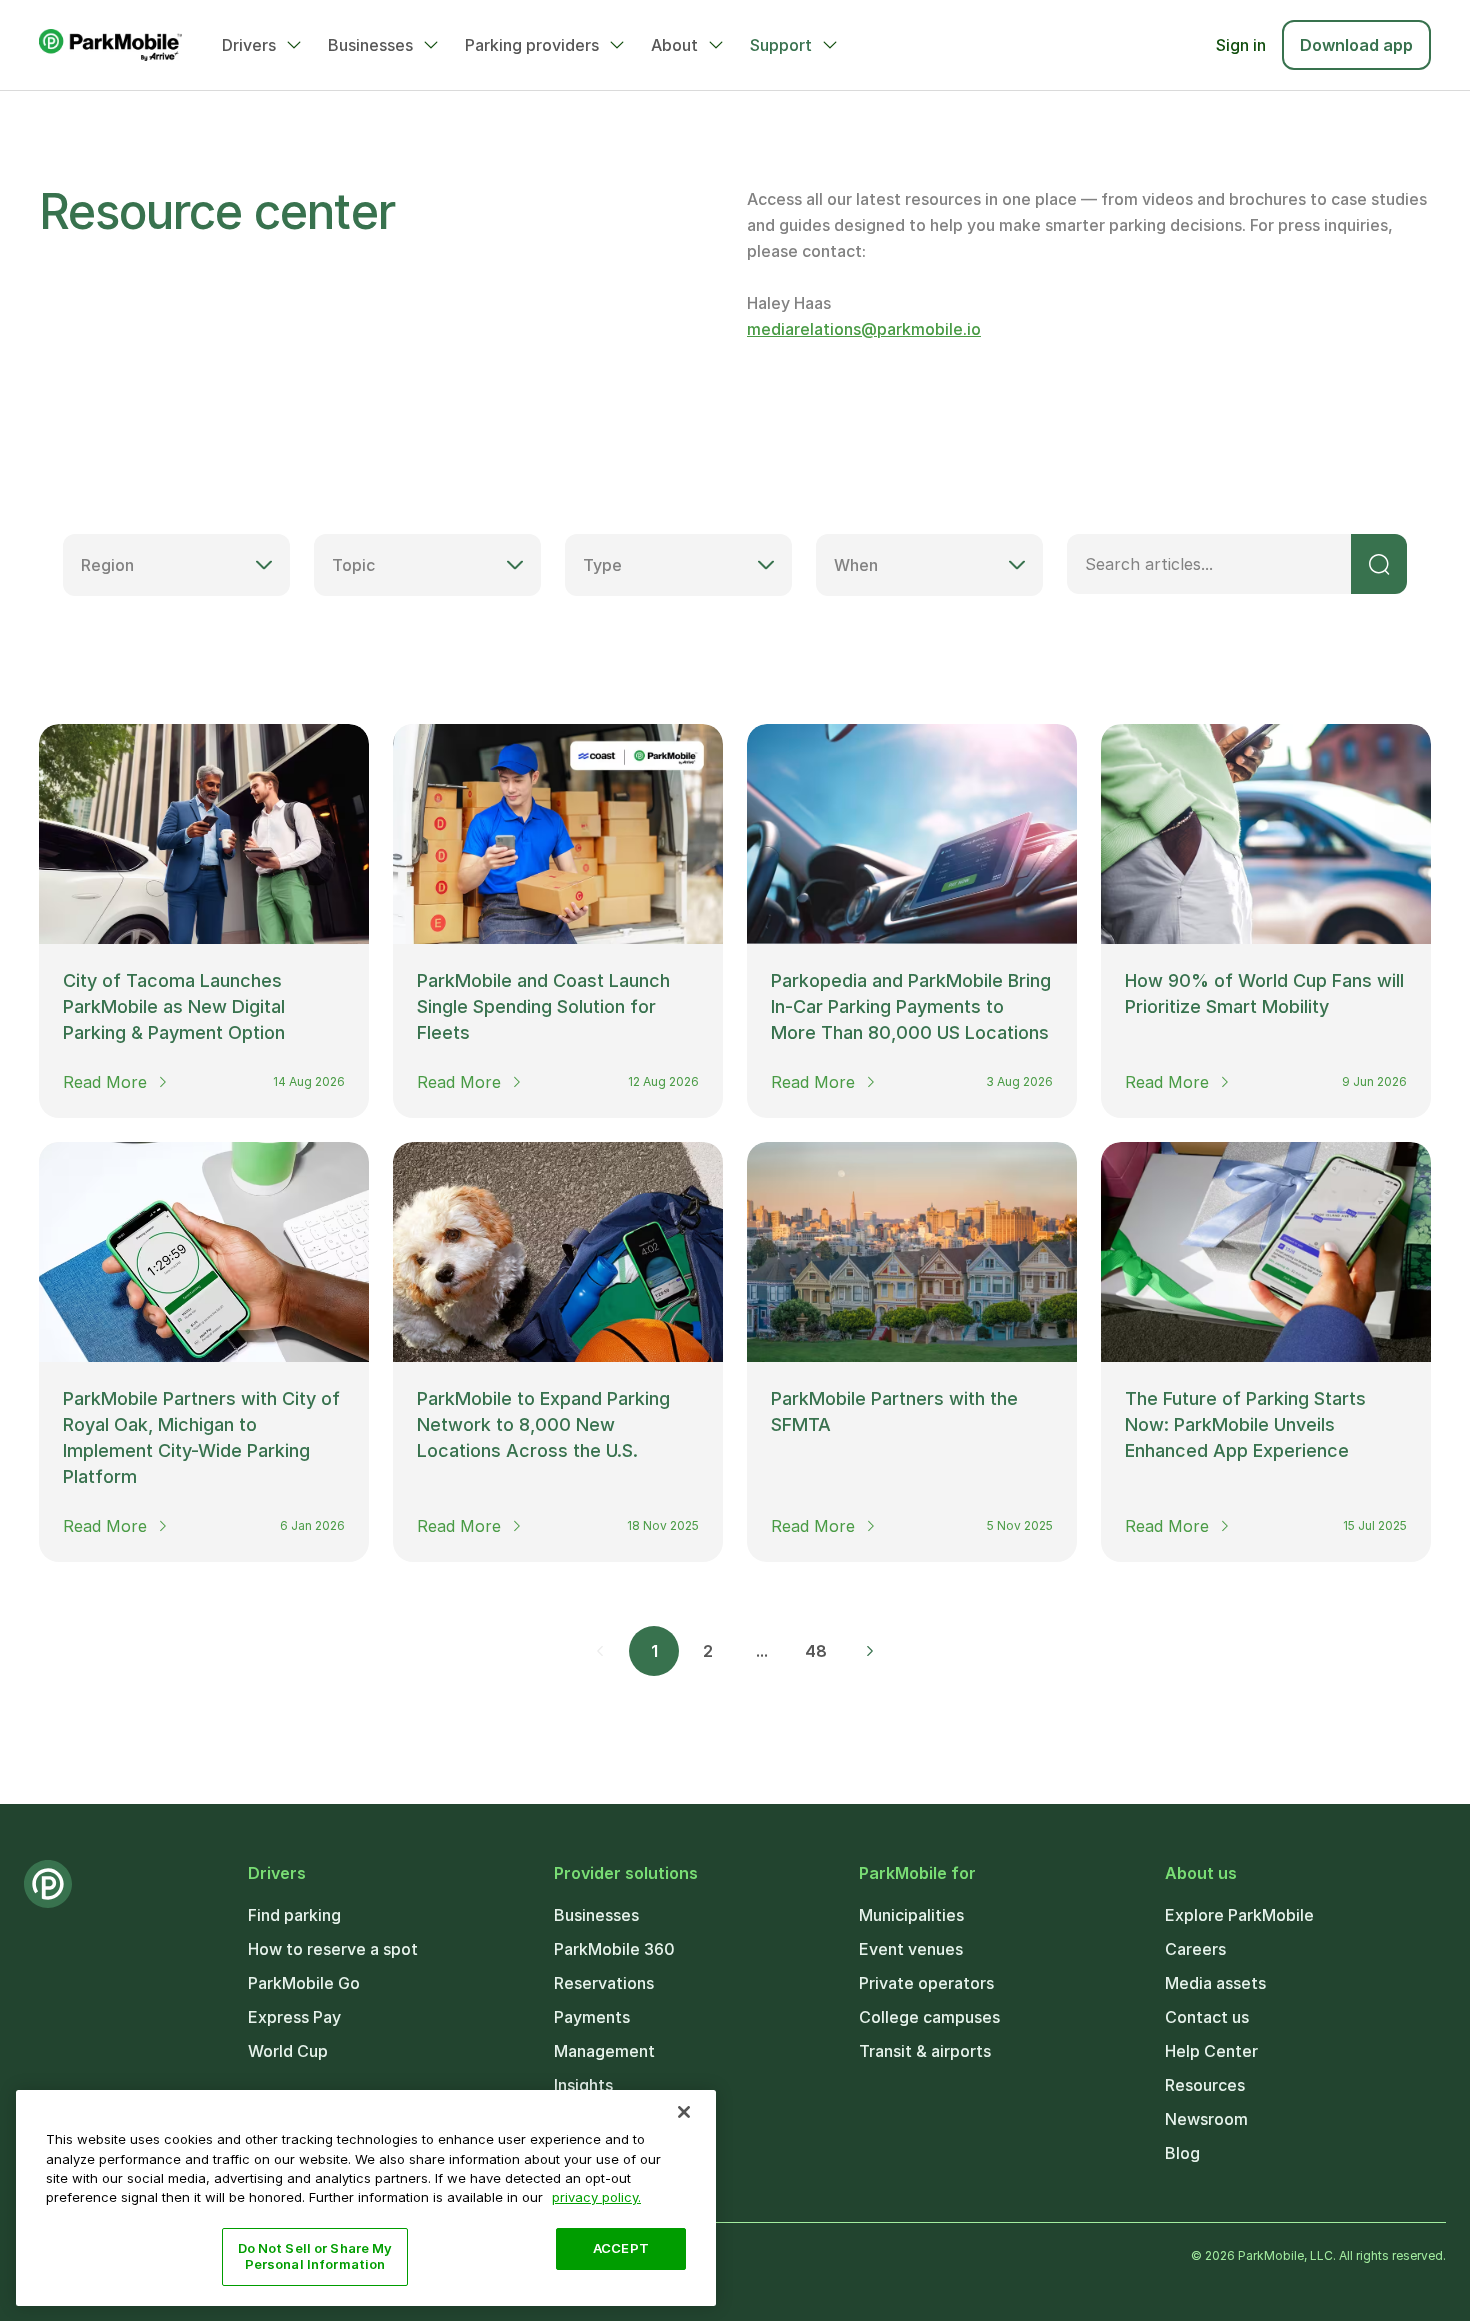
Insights (583, 2085)
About (674, 45)
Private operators (926, 1983)
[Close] (684, 2112)
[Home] (110, 45)
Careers (1195, 1949)
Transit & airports (925, 2051)
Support (781, 45)
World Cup (288, 2051)
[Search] (1379, 564)
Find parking (294, 1915)
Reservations (604, 1983)
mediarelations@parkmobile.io (864, 329)
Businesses (370, 45)
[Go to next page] (870, 1651)
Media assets (1215, 1983)
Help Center (1211, 2051)
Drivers (249, 45)
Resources (1205, 2085)
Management (604, 2051)
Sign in (1241, 45)
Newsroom (1206, 2119)
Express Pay (294, 2017)
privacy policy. (596, 2197)
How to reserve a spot (333, 1949)
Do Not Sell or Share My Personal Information (315, 2256)
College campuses (929, 2017)
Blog (1182, 2153)
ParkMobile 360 (614, 1949)
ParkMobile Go (304, 1983)
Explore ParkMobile (1239, 1915)
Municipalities (911, 1915)
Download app (1356, 45)
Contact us (1207, 2017)
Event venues (911, 1949)
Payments (592, 2017)
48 (816, 1651)
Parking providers (532, 45)
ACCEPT (621, 2248)
